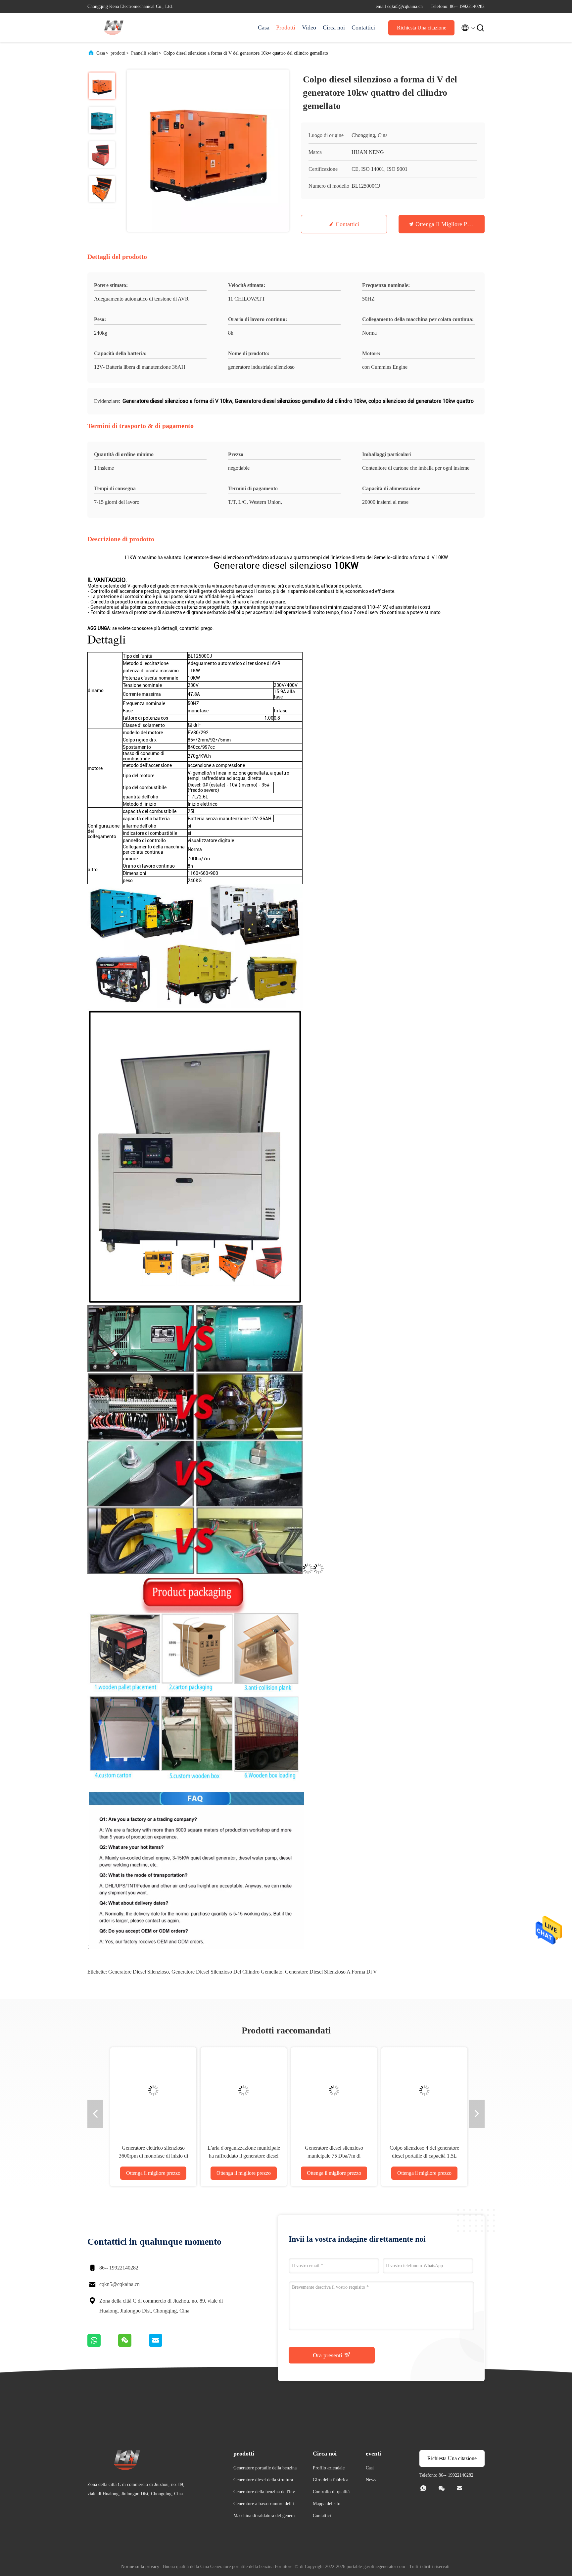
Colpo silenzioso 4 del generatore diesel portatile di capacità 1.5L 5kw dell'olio (134, 2156)
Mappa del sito (327, 2504)
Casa (264, 27)
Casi (370, 2468)
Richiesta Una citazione (422, 28)
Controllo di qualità (331, 2492)
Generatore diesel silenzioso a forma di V (331, 1972)
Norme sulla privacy (140, 2567)
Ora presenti (328, 2355)
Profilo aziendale (329, 2468)
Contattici (363, 27)
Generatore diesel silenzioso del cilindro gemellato (227, 1972)
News (371, 2480)
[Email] (164, 2345)
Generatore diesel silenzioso (139, 1972)
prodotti (118, 53)
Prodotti (286, 27)
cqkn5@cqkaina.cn (119, 2284)
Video (309, 27)
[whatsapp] (103, 2345)
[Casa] (114, 28)
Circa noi (334, 27)
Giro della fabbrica (331, 2480)
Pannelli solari (144, 53)
